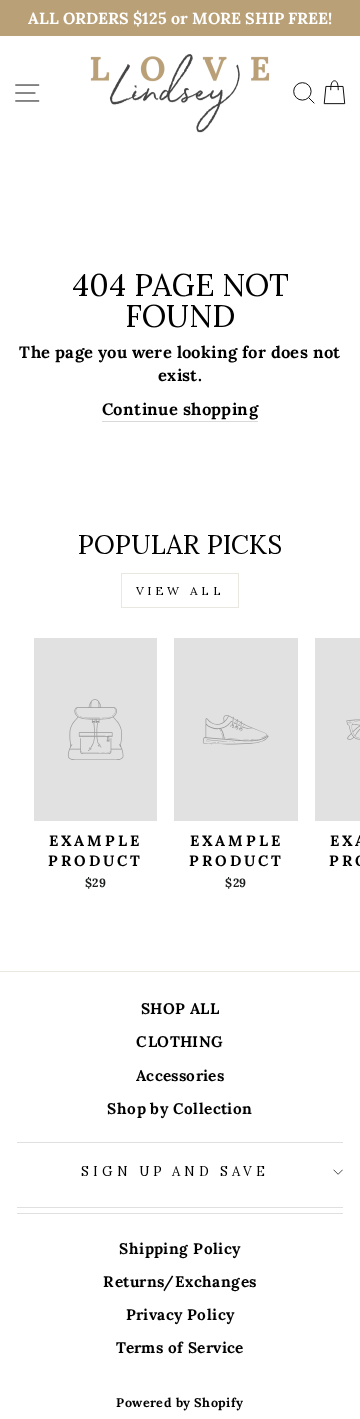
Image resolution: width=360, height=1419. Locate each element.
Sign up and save (175, 1171)
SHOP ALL (180, 1008)
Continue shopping (180, 409)
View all (180, 590)
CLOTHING (179, 1041)
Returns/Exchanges (179, 1281)
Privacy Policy (180, 1314)
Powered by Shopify (179, 1402)
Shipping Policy (179, 1248)
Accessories (180, 1075)
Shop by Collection (179, 1108)
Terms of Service (180, 1347)
